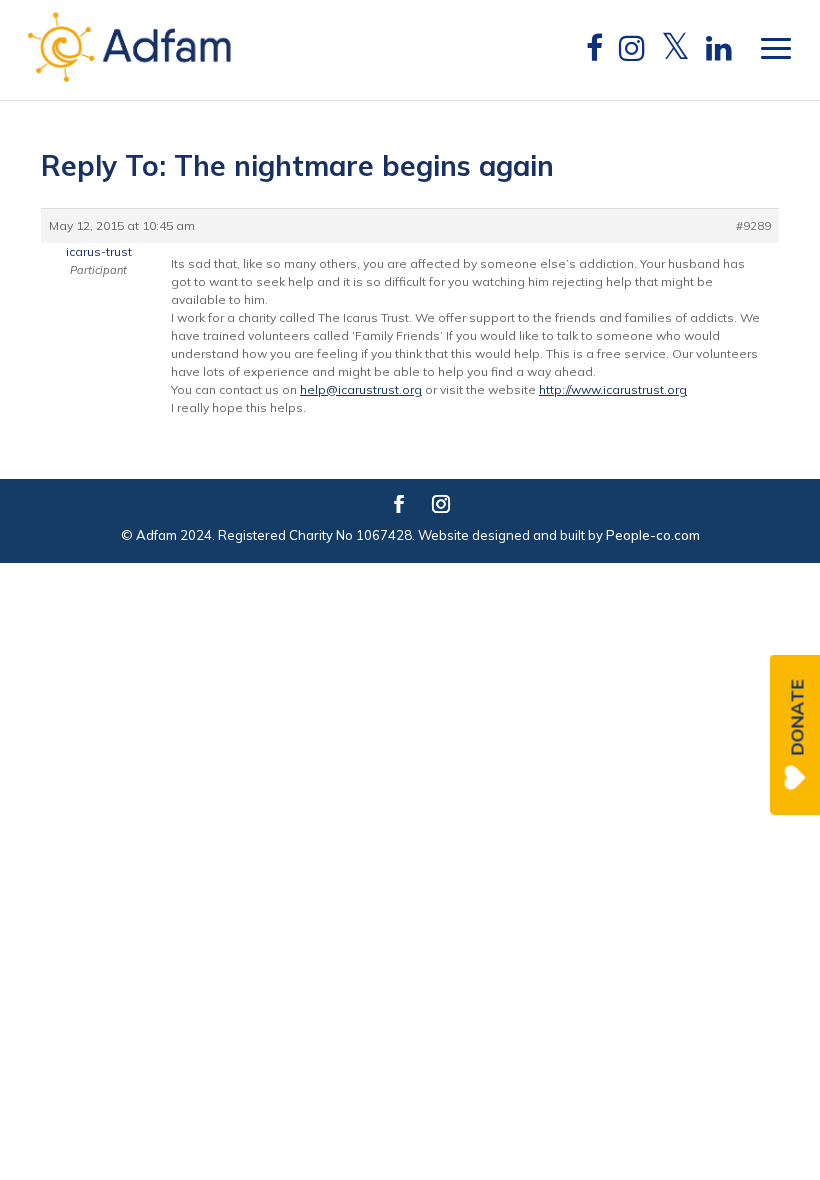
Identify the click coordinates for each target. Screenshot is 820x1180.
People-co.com (653, 535)
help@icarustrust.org (361, 389)
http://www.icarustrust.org (613, 389)
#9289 (753, 225)
